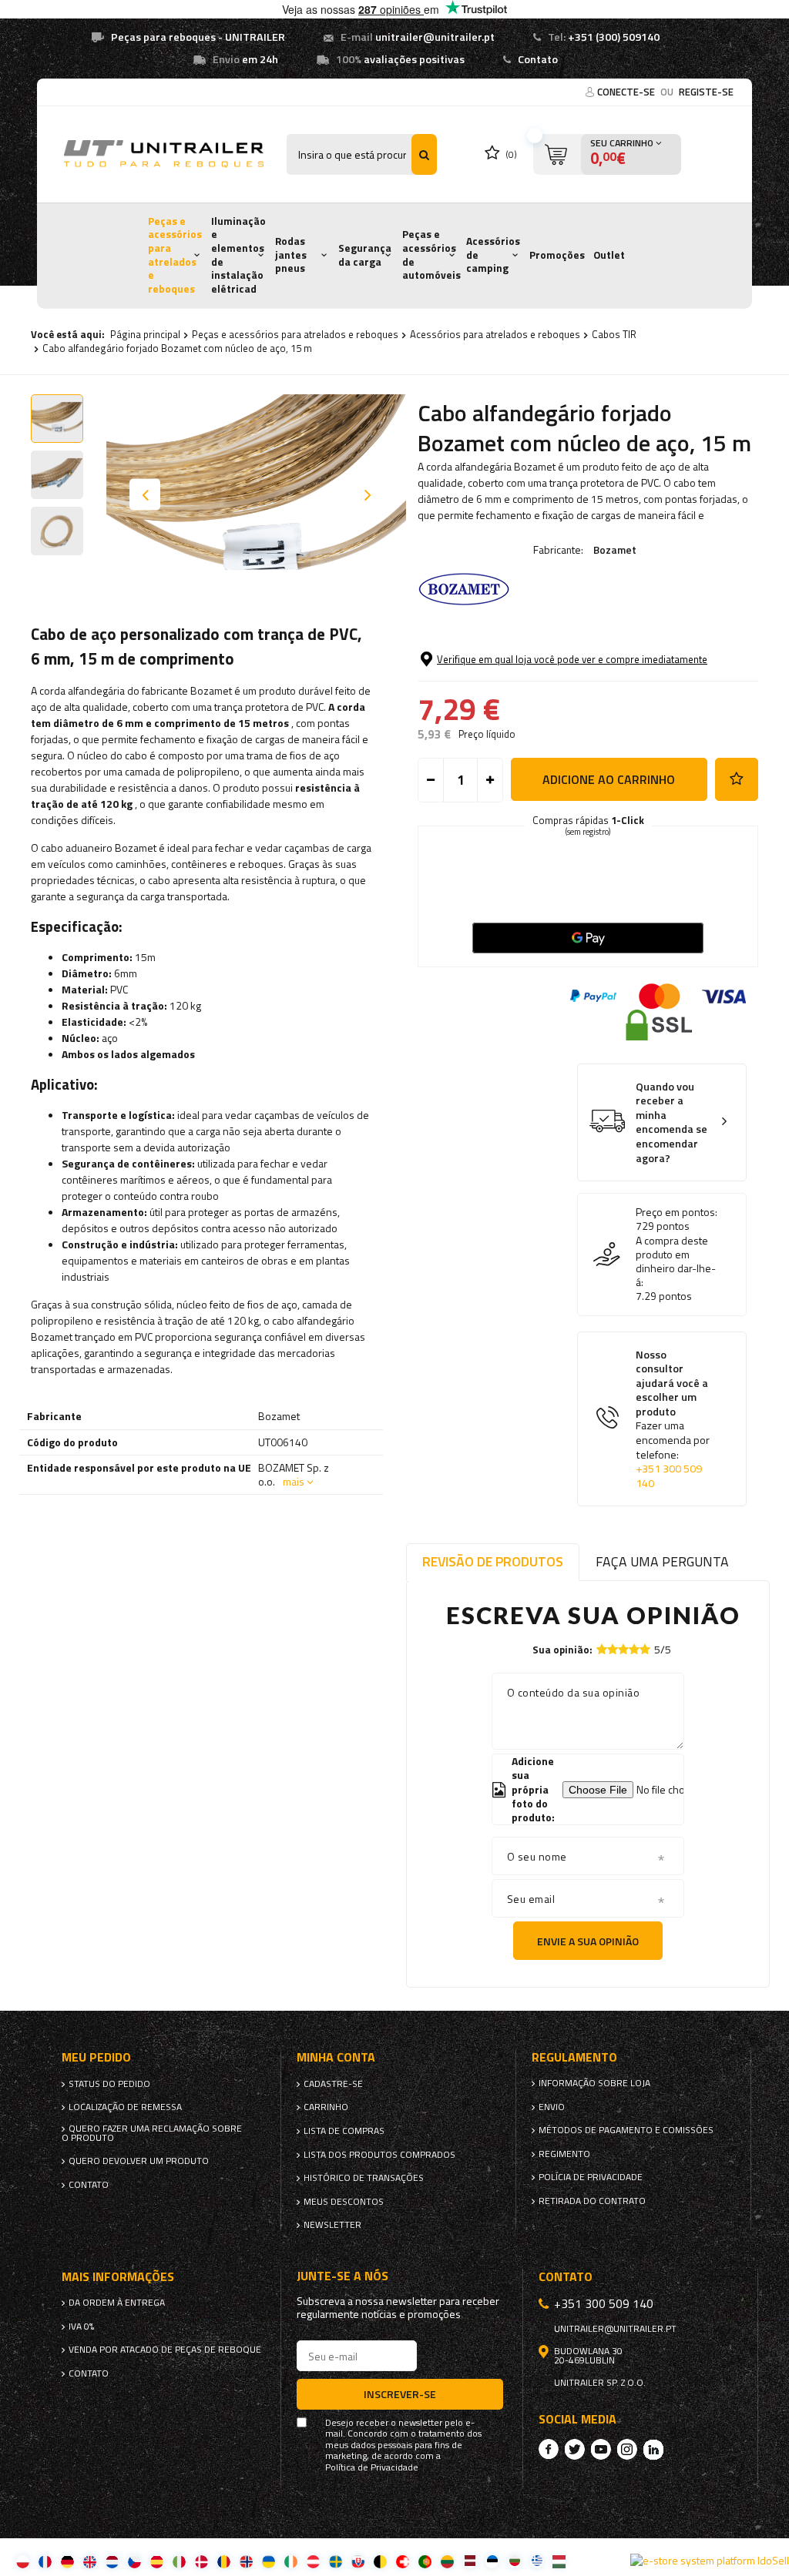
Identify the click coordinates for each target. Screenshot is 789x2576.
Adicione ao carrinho (609, 779)
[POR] (425, 2561)
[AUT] (313, 2561)
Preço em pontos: (677, 1212)
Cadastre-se (333, 2084)
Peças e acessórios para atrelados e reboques (175, 255)
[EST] (492, 2561)
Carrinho (326, 2107)
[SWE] (336, 2561)
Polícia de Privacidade (591, 2177)
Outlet (609, 255)
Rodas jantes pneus (291, 255)
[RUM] (224, 2561)
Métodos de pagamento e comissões (626, 2130)
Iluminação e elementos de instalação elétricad (238, 255)
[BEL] (380, 2561)
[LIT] (447, 2561)
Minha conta (336, 2057)
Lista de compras (344, 2131)
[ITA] (179, 2561)
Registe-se (706, 92)
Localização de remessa (125, 2107)
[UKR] (269, 2561)
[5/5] (645, 1649)
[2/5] (613, 1649)
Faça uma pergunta (662, 1561)
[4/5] (634, 1649)
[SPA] (157, 2561)
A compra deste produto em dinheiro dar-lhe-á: (676, 1262)
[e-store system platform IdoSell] (710, 2561)
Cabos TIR (614, 334)
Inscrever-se (400, 2394)
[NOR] (246, 2561)
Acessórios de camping (493, 255)
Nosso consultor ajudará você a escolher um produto (673, 1419)
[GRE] (537, 2561)
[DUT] (112, 2561)
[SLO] (358, 2561)
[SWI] (403, 2561)
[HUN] (559, 2561)
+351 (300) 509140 (614, 37)
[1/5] (602, 1649)
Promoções (557, 255)
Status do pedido (109, 2084)
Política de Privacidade (372, 2467)
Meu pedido (96, 2057)
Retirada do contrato (592, 2201)
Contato (538, 59)
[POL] (23, 2561)
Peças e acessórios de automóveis (431, 255)
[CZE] (134, 2561)
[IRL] (291, 2561)
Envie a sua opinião (588, 1941)
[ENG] (90, 2561)
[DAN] (201, 2561)
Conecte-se (627, 92)
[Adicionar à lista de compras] (737, 779)
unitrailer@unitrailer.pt (435, 37)
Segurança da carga (365, 255)
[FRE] (45, 2561)
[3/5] (623, 1649)
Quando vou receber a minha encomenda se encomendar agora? (671, 1122)
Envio (552, 2107)
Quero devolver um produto (139, 2161)
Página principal (145, 334)
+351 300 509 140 (669, 1476)
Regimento (564, 2154)
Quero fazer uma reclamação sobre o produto (152, 2133)
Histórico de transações (364, 2178)
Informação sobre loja (594, 2083)
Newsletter (332, 2225)
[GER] (67, 2561)
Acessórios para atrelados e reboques (495, 334)
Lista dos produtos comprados (379, 2155)
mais (294, 1481)
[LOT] (470, 2561)
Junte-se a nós (342, 2276)
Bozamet (615, 549)
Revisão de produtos (493, 1561)
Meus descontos (344, 2202)
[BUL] (514, 2561)
